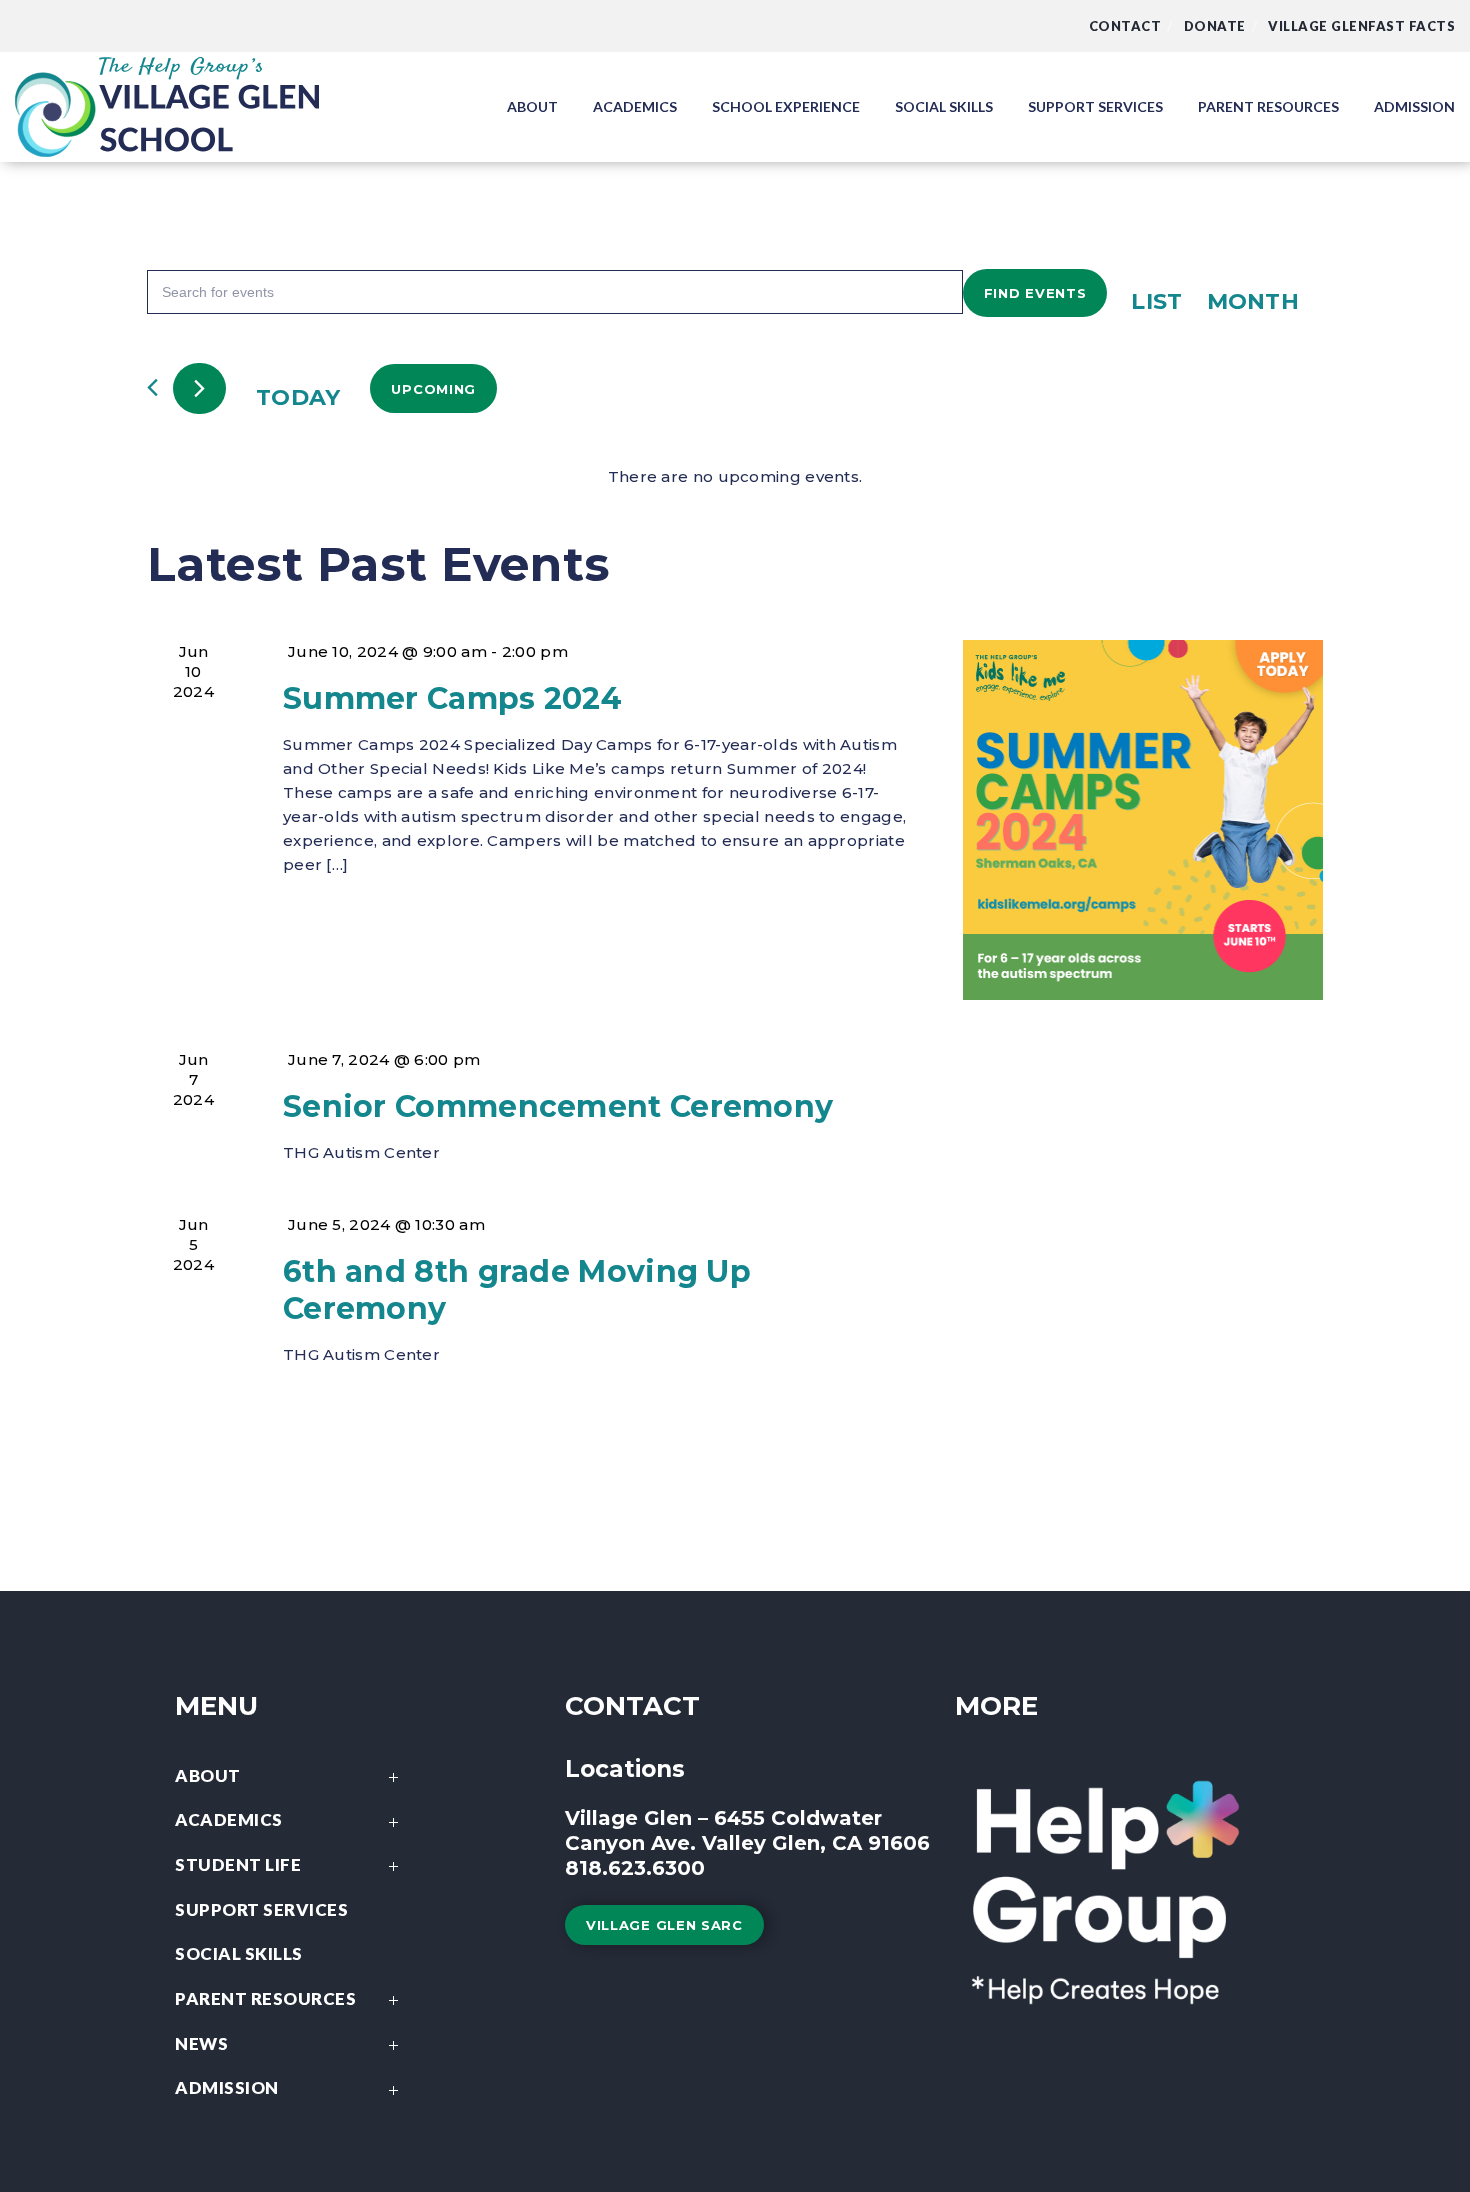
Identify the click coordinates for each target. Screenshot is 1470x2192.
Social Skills (239, 1953)
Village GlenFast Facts (1361, 26)
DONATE (1215, 26)
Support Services (261, 1909)
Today (298, 397)
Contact (1125, 26)
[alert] (735, 477)
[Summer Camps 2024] (1143, 820)
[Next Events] (199, 388)
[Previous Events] (152, 387)
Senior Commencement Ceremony (558, 1106)
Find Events (1035, 293)
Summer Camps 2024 (452, 698)
